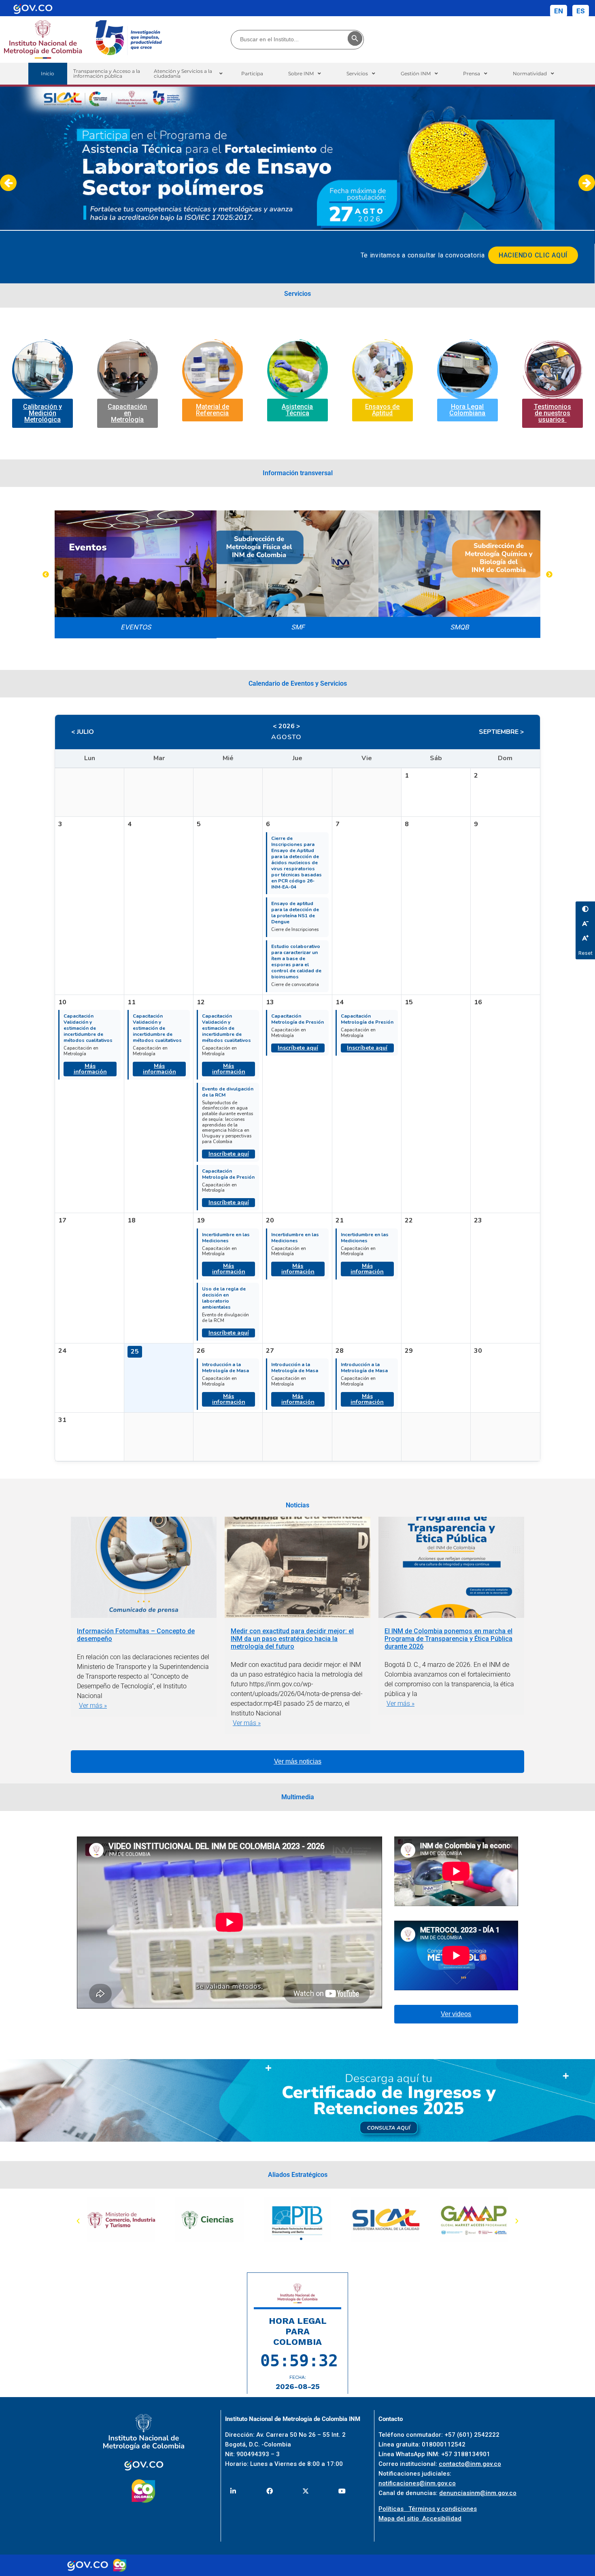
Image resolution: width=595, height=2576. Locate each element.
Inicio (48, 73)
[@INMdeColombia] (233, 2491)
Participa (252, 73)
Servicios (357, 73)
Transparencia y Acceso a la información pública (107, 73)
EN (559, 11)
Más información (90, 1069)
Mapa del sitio (400, 2519)
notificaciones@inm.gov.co (417, 2483)
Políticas (393, 2509)
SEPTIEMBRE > (501, 732)
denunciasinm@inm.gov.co (478, 2493)
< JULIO (83, 732)
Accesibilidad (442, 2519)
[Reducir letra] (585, 923)
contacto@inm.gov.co (470, 2464)
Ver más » (93, 1706)
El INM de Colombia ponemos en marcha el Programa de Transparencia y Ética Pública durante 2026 (448, 1639)
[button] (188, 74)
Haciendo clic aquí (533, 255)
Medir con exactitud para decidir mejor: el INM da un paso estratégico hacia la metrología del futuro (292, 1639)
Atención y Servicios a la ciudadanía (183, 73)
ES (581, 11)
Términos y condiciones (443, 2509)
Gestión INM (416, 73)
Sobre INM (301, 73)
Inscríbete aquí (229, 1154)
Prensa (472, 73)
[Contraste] (585, 909)
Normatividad (530, 73)
